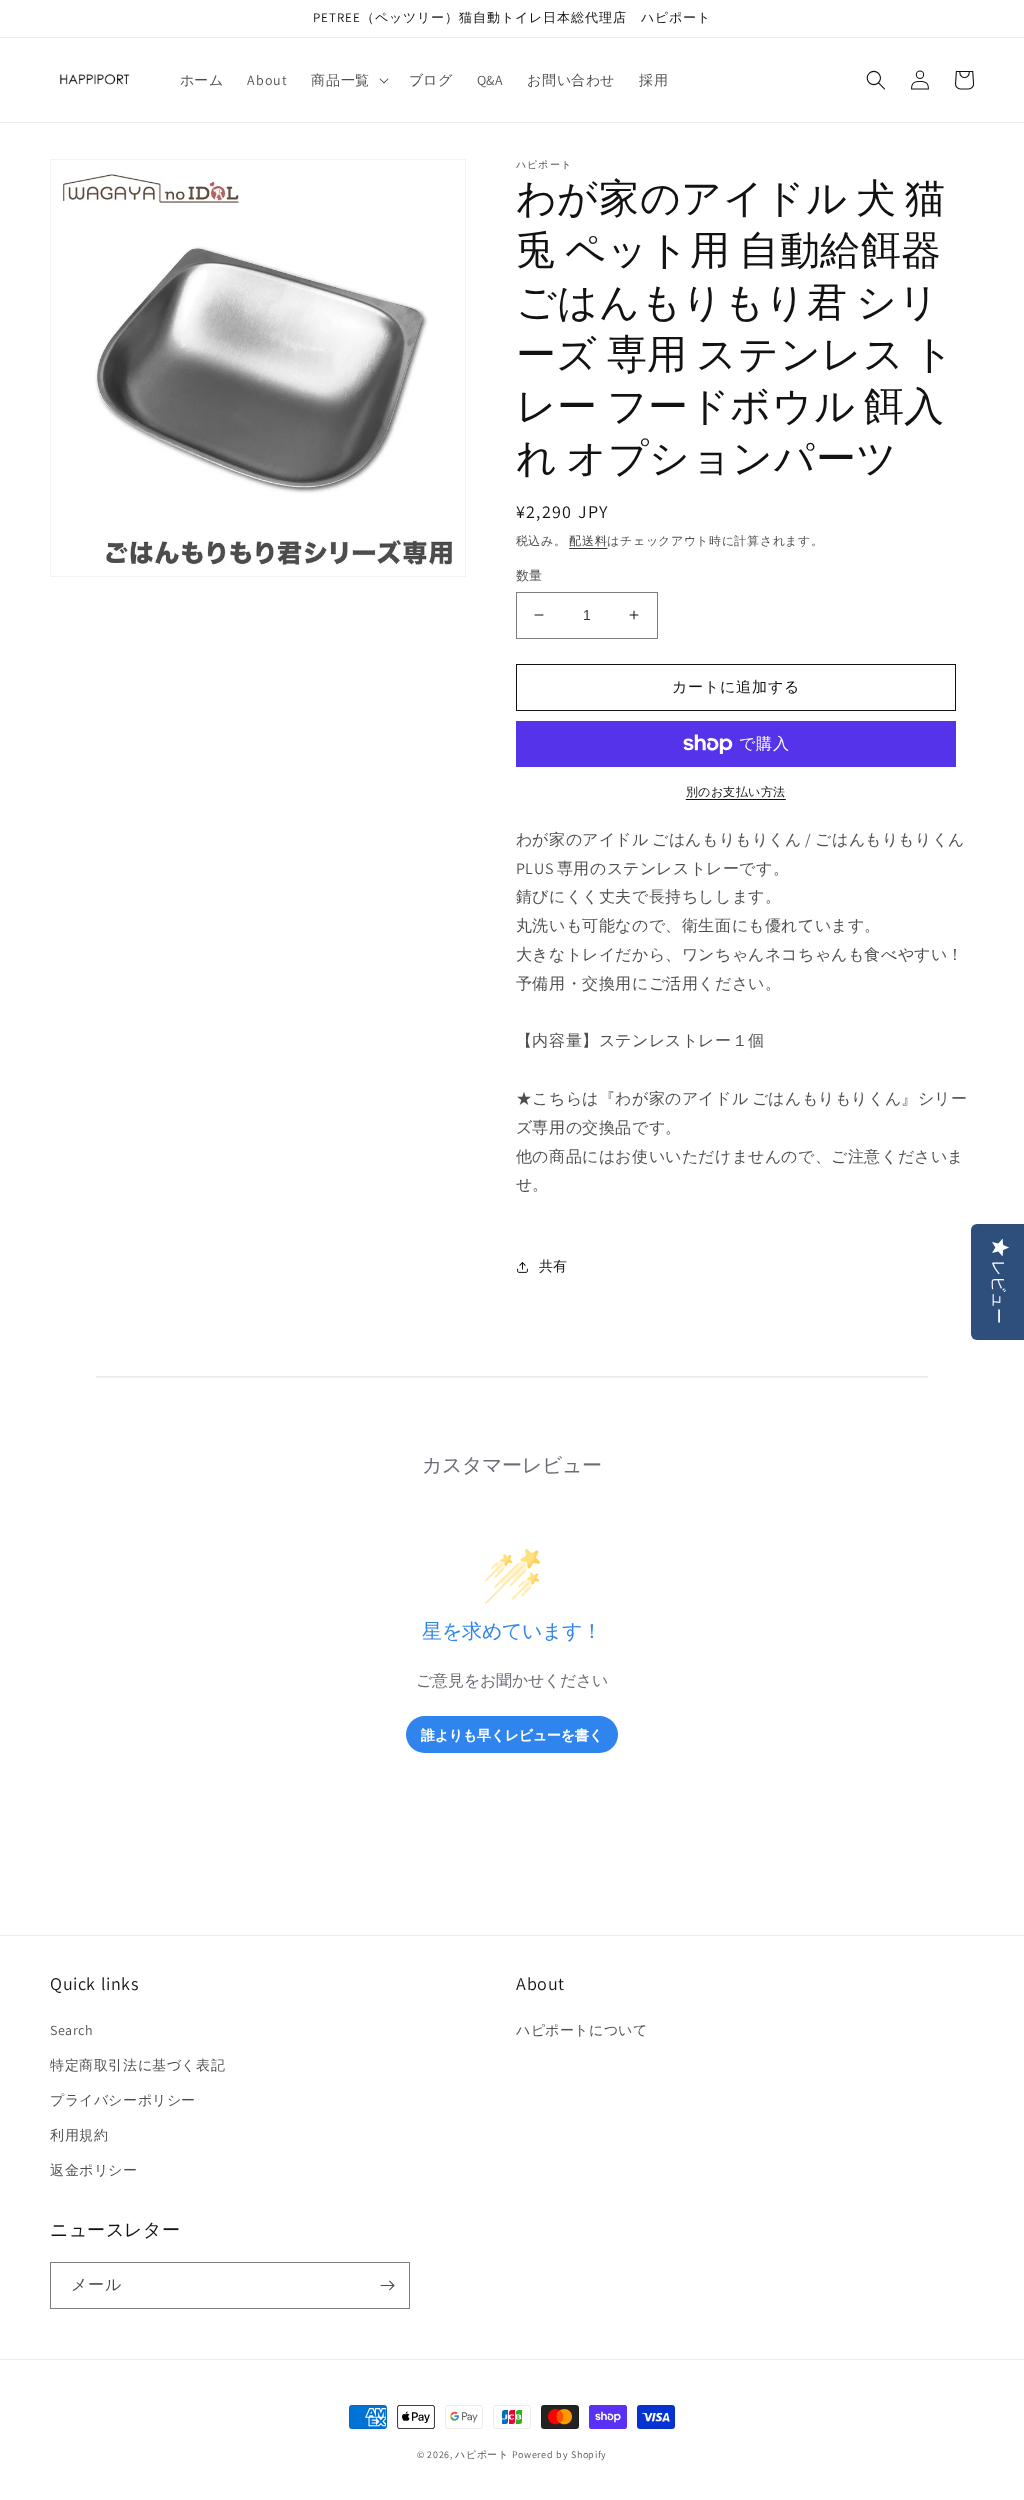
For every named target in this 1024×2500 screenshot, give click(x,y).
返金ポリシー (94, 2170)
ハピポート (482, 2454)
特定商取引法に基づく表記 (137, 2065)
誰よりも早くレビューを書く (512, 1734)
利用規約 (79, 2135)
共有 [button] (553, 1266)
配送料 (588, 540)
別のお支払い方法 (736, 791)
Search (72, 2030)
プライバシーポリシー (123, 2100)
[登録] (387, 2285)
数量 (529, 575)
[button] (347, 80)
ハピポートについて (581, 2030)
